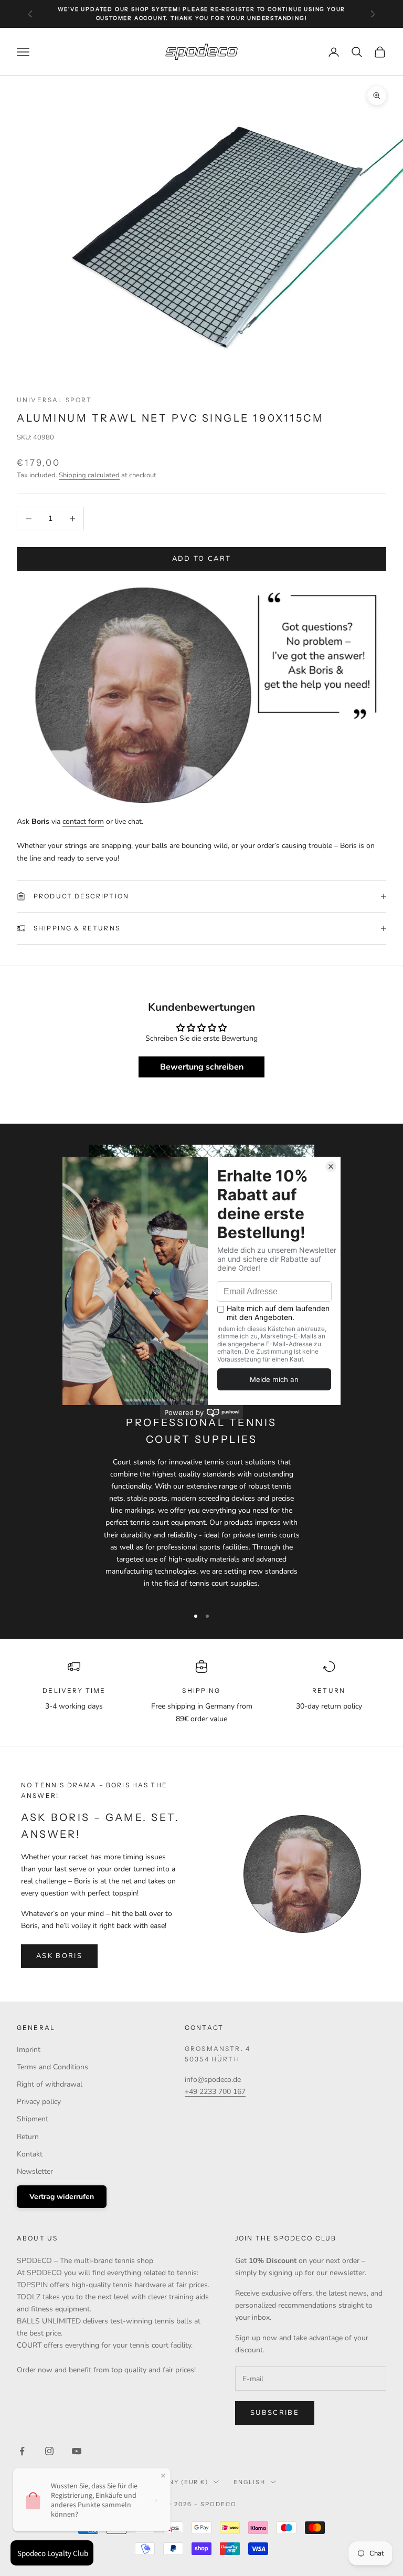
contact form (83, 821)
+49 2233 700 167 (215, 2092)
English (250, 2482)
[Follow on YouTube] (77, 2451)
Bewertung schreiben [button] (202, 1067)
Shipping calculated (89, 475)
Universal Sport (54, 400)
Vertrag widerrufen (62, 2197)
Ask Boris (59, 1956)
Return (28, 2137)
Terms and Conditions (52, 2067)
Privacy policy (39, 2102)
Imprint (29, 2050)
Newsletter (35, 2171)
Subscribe (275, 2413)
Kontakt (30, 2154)
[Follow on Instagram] (49, 2451)
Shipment (33, 2119)
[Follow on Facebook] (22, 2451)
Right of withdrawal (50, 2084)
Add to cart (202, 559)
